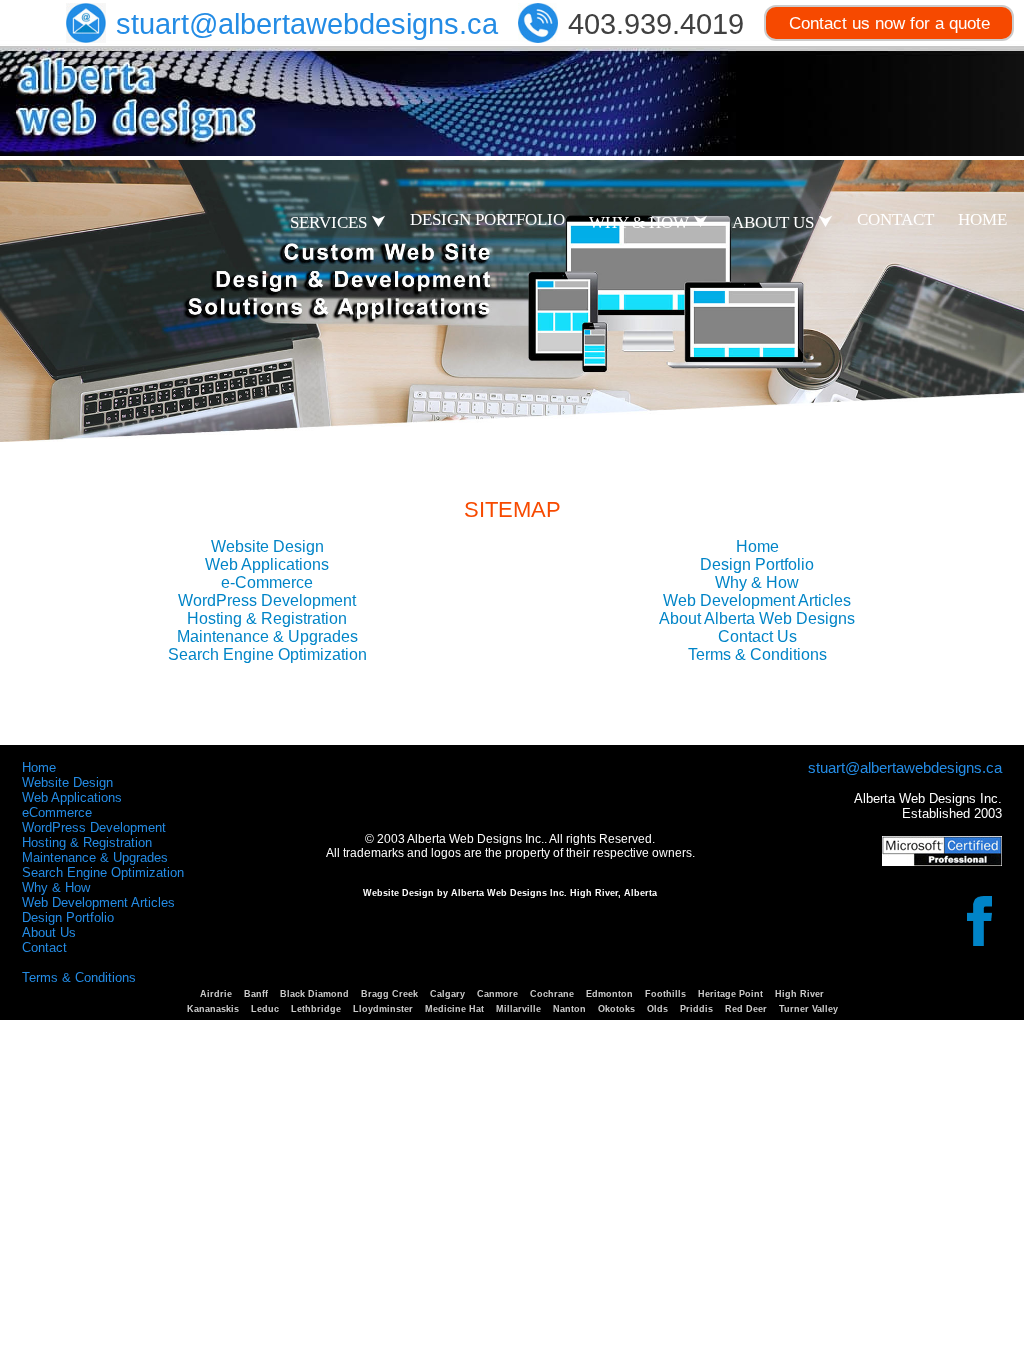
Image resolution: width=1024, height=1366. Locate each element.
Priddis (696, 1009)
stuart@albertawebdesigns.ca (307, 24)
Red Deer (746, 1009)
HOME (982, 219)
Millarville (518, 1009)
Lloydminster (383, 1009)
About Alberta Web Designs (757, 618)
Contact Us (757, 636)
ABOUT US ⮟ (782, 222)
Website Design (267, 546)
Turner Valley (808, 1009)
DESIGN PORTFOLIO (487, 219)
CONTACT (895, 219)
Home (757, 546)
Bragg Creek (389, 994)
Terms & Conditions (757, 654)
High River (799, 994)
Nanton (569, 1009)
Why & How (757, 582)
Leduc (265, 1009)
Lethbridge (316, 1009)
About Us (49, 932)
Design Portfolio (757, 564)
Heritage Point (730, 994)
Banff (256, 994)
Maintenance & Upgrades (267, 636)
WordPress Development (267, 600)
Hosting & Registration (267, 618)
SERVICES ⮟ (338, 222)
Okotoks (616, 1009)
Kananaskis (213, 1009)
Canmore (497, 994)
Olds (657, 1009)
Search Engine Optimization (267, 654)
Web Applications (267, 564)
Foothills (665, 994)
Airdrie (216, 994)
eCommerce (57, 812)
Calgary (447, 994)
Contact (44, 947)
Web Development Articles (757, 600)
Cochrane (552, 994)
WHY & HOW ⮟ (648, 222)
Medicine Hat (454, 1009)
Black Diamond (314, 994)
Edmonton (609, 994)
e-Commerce (267, 582)
